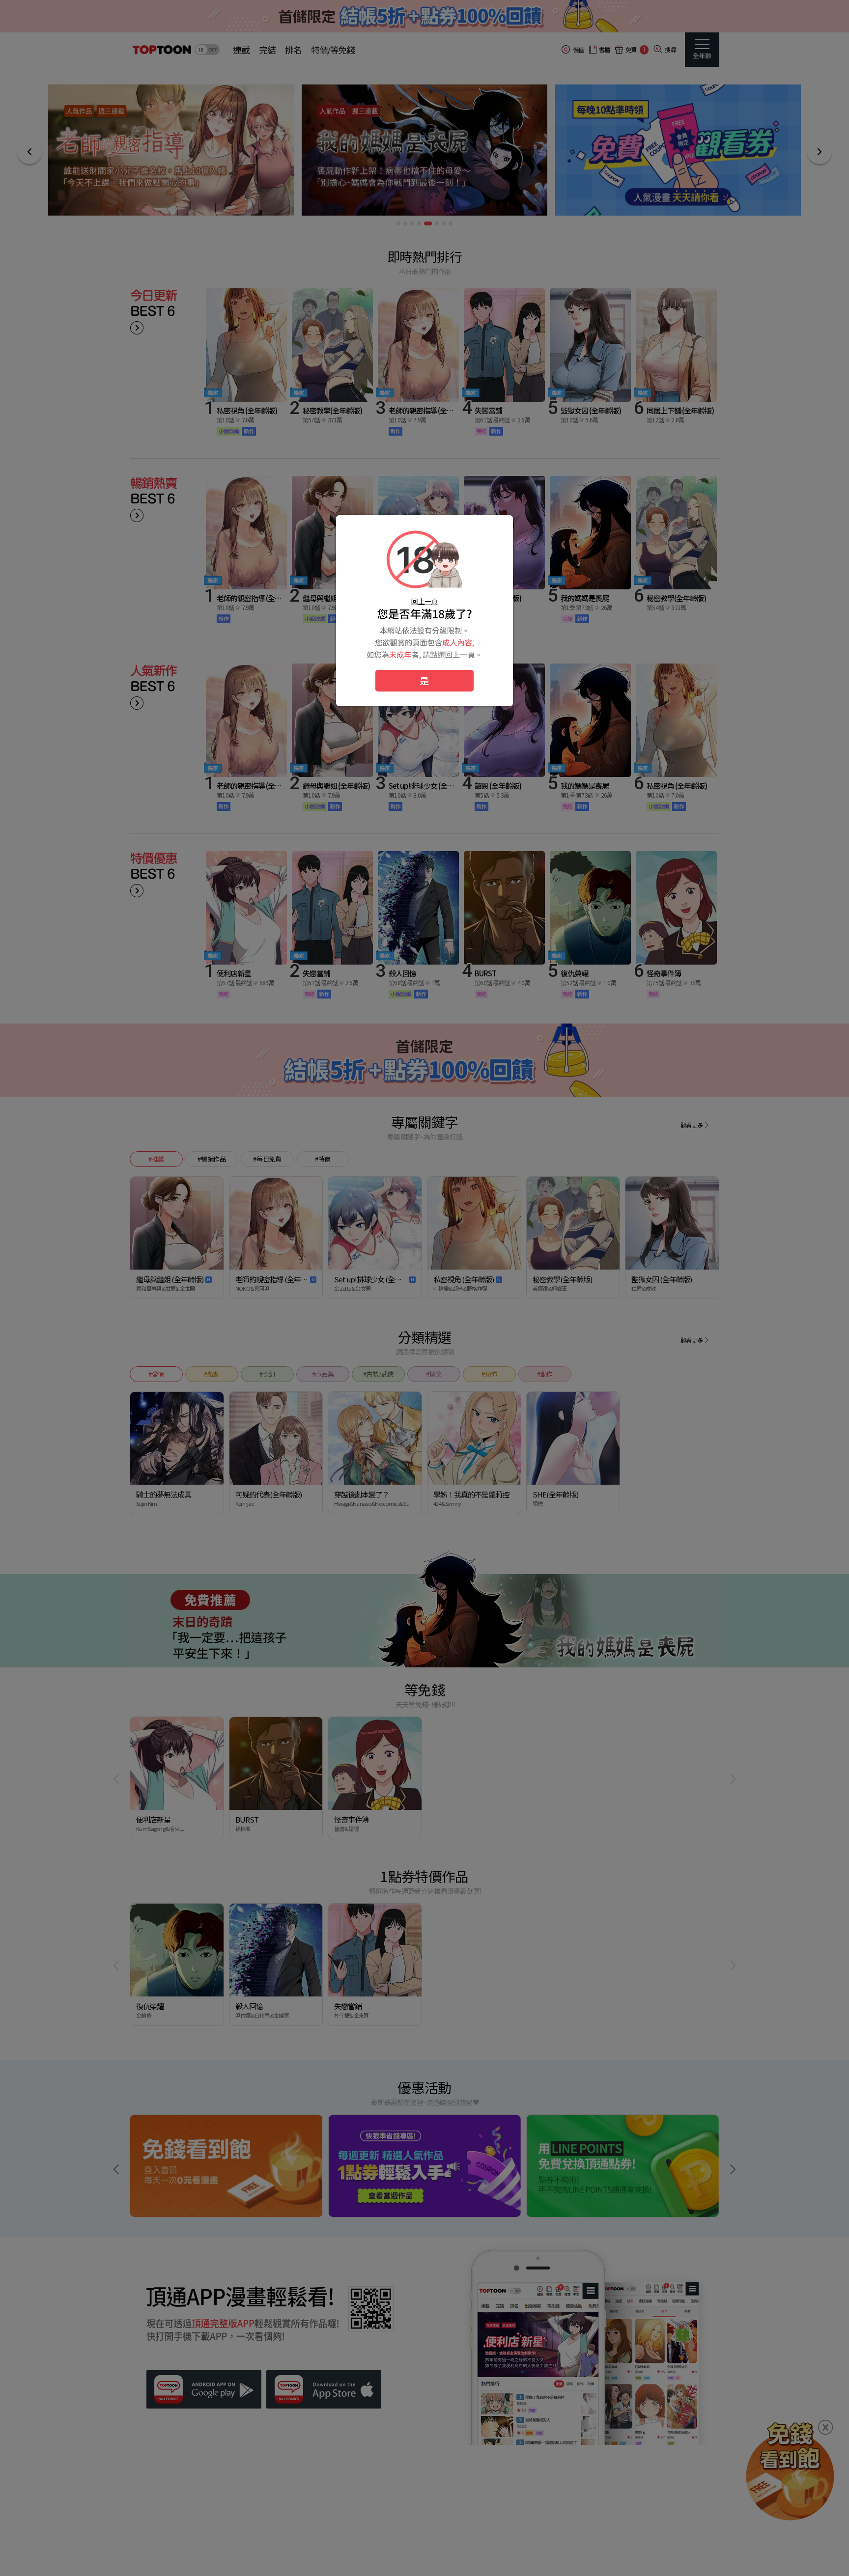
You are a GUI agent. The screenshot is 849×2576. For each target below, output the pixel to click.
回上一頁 (424, 601)
